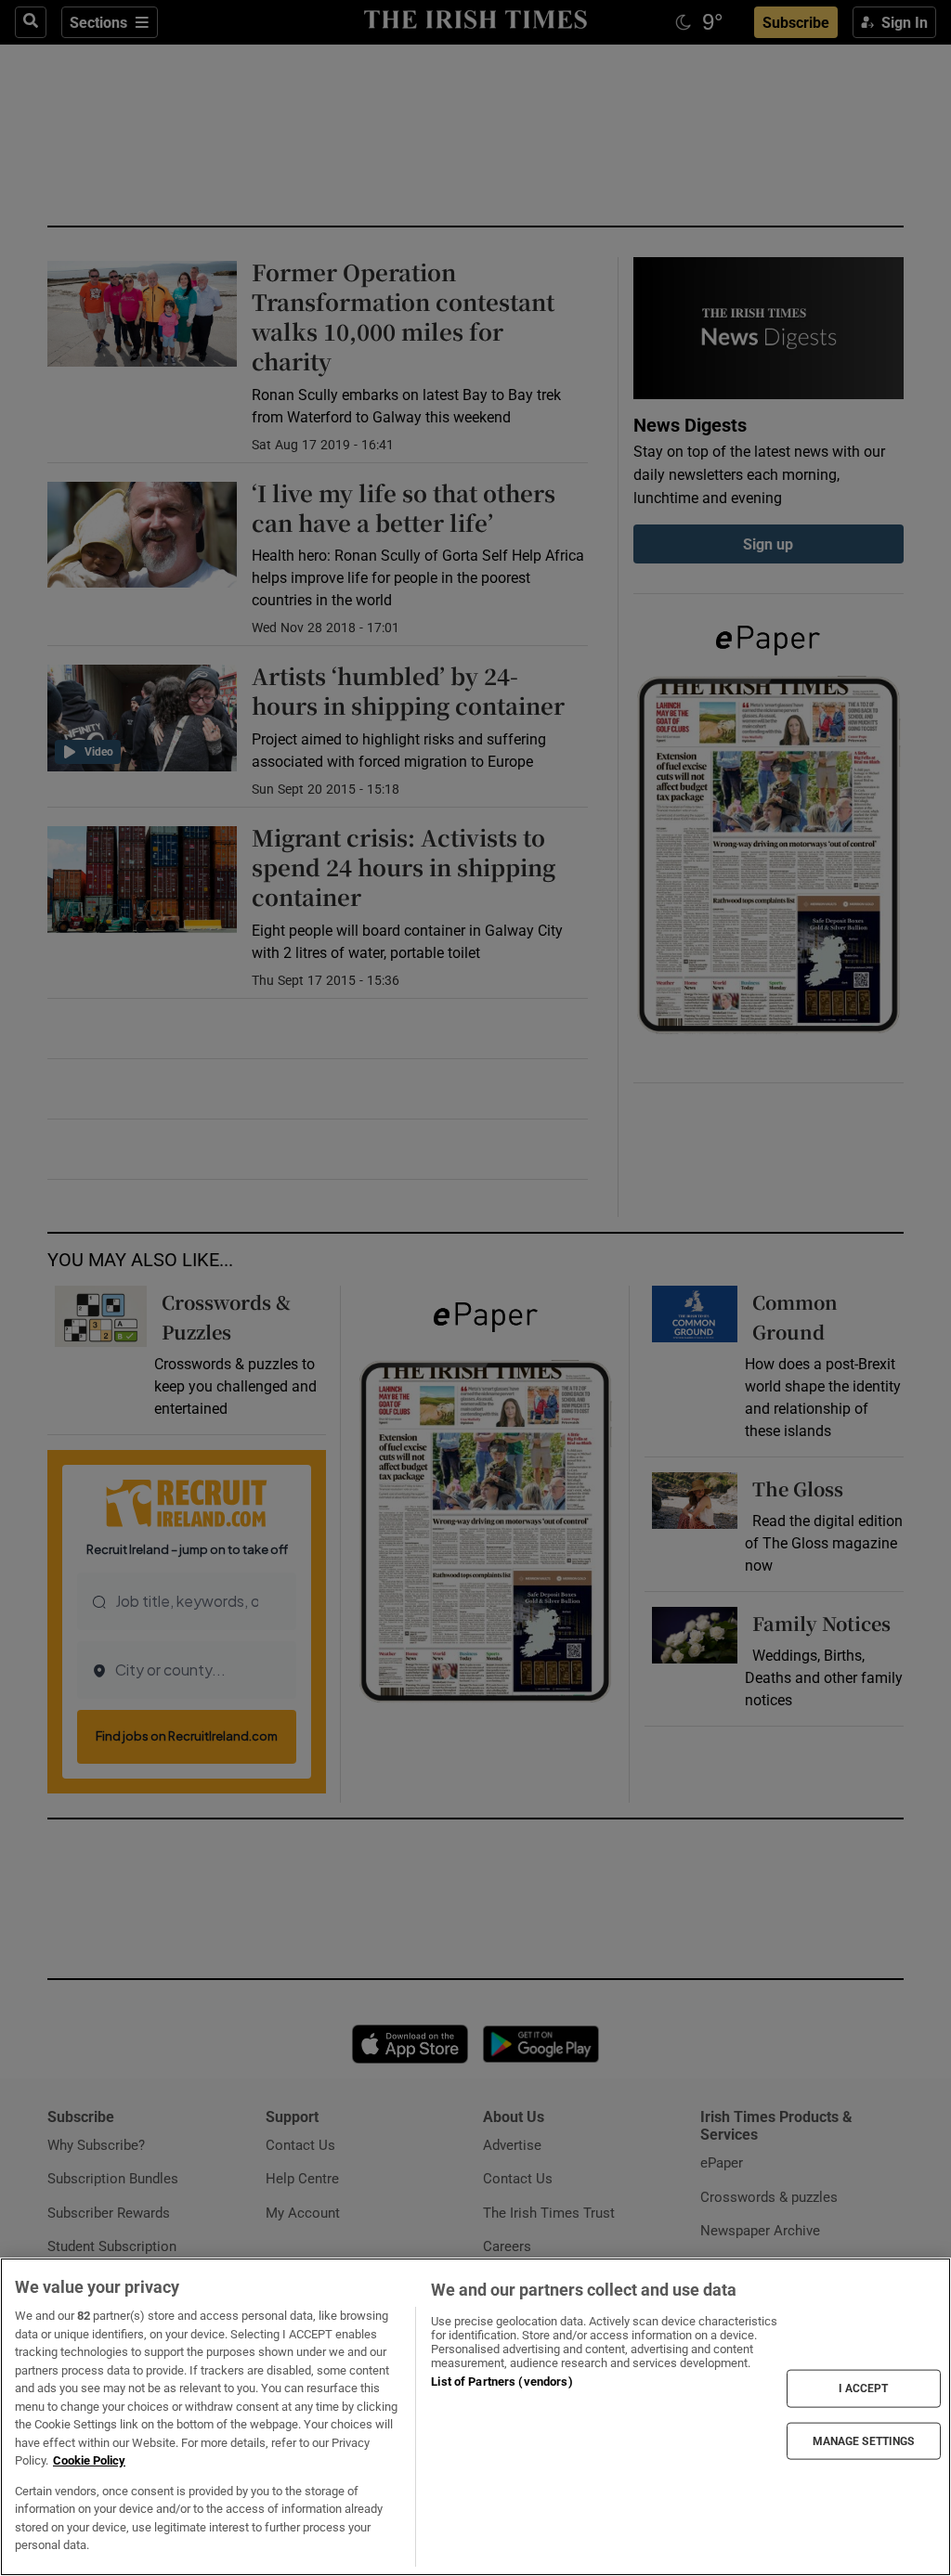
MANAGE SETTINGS (864, 2440)
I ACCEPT (864, 2388)
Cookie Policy (89, 2460)
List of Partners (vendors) (502, 2382)
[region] (475, 2417)
